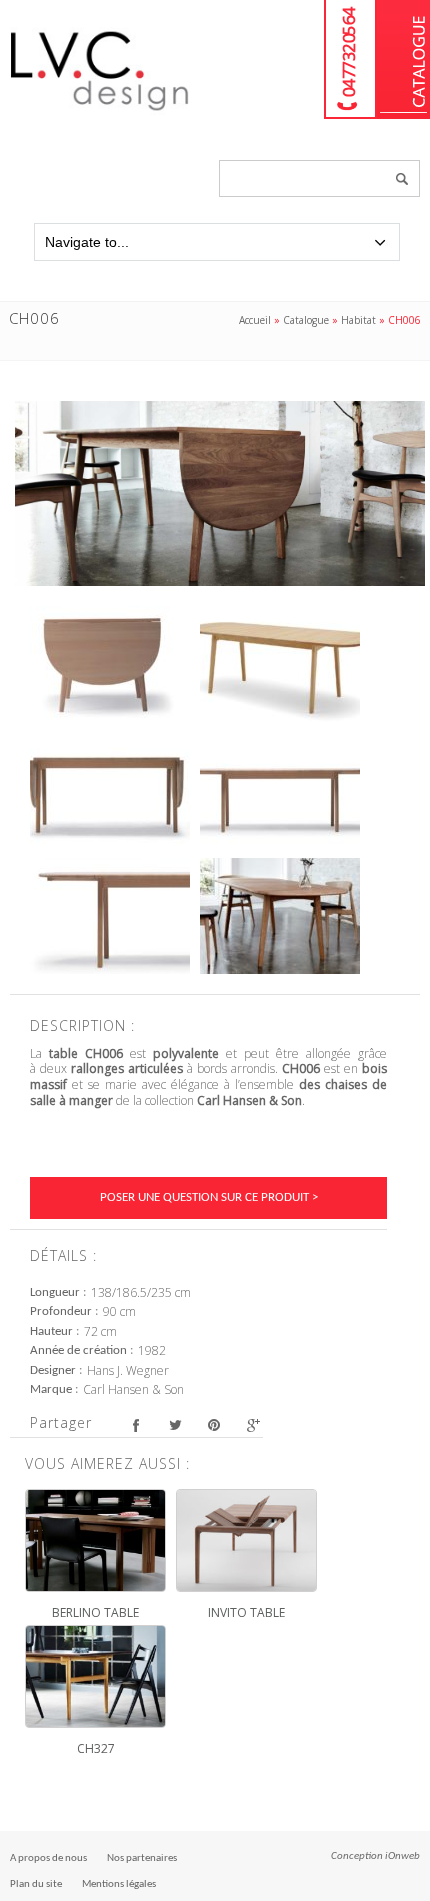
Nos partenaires (142, 1858)
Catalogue (403, 59)
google (252, 1425)
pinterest (213, 1425)
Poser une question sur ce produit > (209, 1197)
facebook (135, 1425)
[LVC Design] (100, 112)
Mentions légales (119, 1884)
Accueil (255, 320)
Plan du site (36, 1884)
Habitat (358, 320)
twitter (174, 1425)
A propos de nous (48, 1858)
